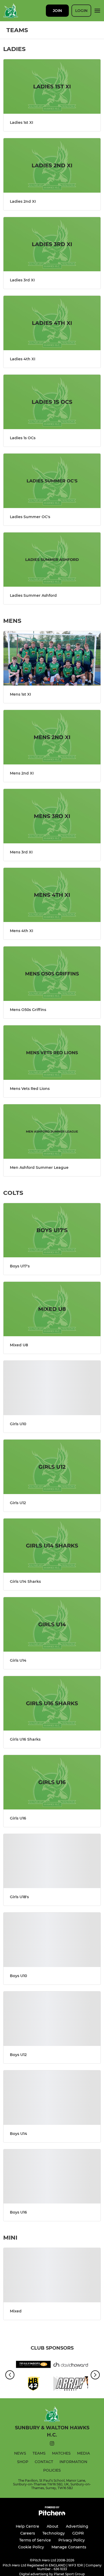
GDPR (78, 2533)
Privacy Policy (72, 2540)
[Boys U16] (52, 2177)
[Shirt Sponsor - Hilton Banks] (33, 2384)
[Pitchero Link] (52, 2514)
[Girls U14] (52, 1624)
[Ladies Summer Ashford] (52, 560)
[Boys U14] (52, 2098)
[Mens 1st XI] (52, 658)
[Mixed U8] (52, 1309)
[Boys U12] (52, 2019)
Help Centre (27, 2526)
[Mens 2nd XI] (52, 737)
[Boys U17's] (52, 1230)
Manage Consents (69, 2547)
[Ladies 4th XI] (52, 323)
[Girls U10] (52, 1388)
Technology (54, 2533)
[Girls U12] (52, 1467)
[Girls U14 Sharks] (52, 1546)
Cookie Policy (31, 2547)
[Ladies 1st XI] (52, 86)
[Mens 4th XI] (52, 895)
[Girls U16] (52, 1782)
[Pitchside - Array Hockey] (71, 2384)
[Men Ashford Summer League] (52, 1132)
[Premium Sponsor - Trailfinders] (33, 2365)
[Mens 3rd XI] (52, 816)
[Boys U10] (52, 1940)
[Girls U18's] (52, 1861)
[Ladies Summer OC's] (52, 481)
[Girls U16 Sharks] (52, 1703)
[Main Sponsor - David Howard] (71, 2365)
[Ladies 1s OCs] (52, 402)
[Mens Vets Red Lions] (52, 1053)
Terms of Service (35, 2540)
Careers (28, 2533)
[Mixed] (52, 2275)
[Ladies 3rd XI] (52, 244)
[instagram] (52, 2444)
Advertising (77, 2526)
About (53, 2526)
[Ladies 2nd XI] (52, 165)
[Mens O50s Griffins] (52, 974)
